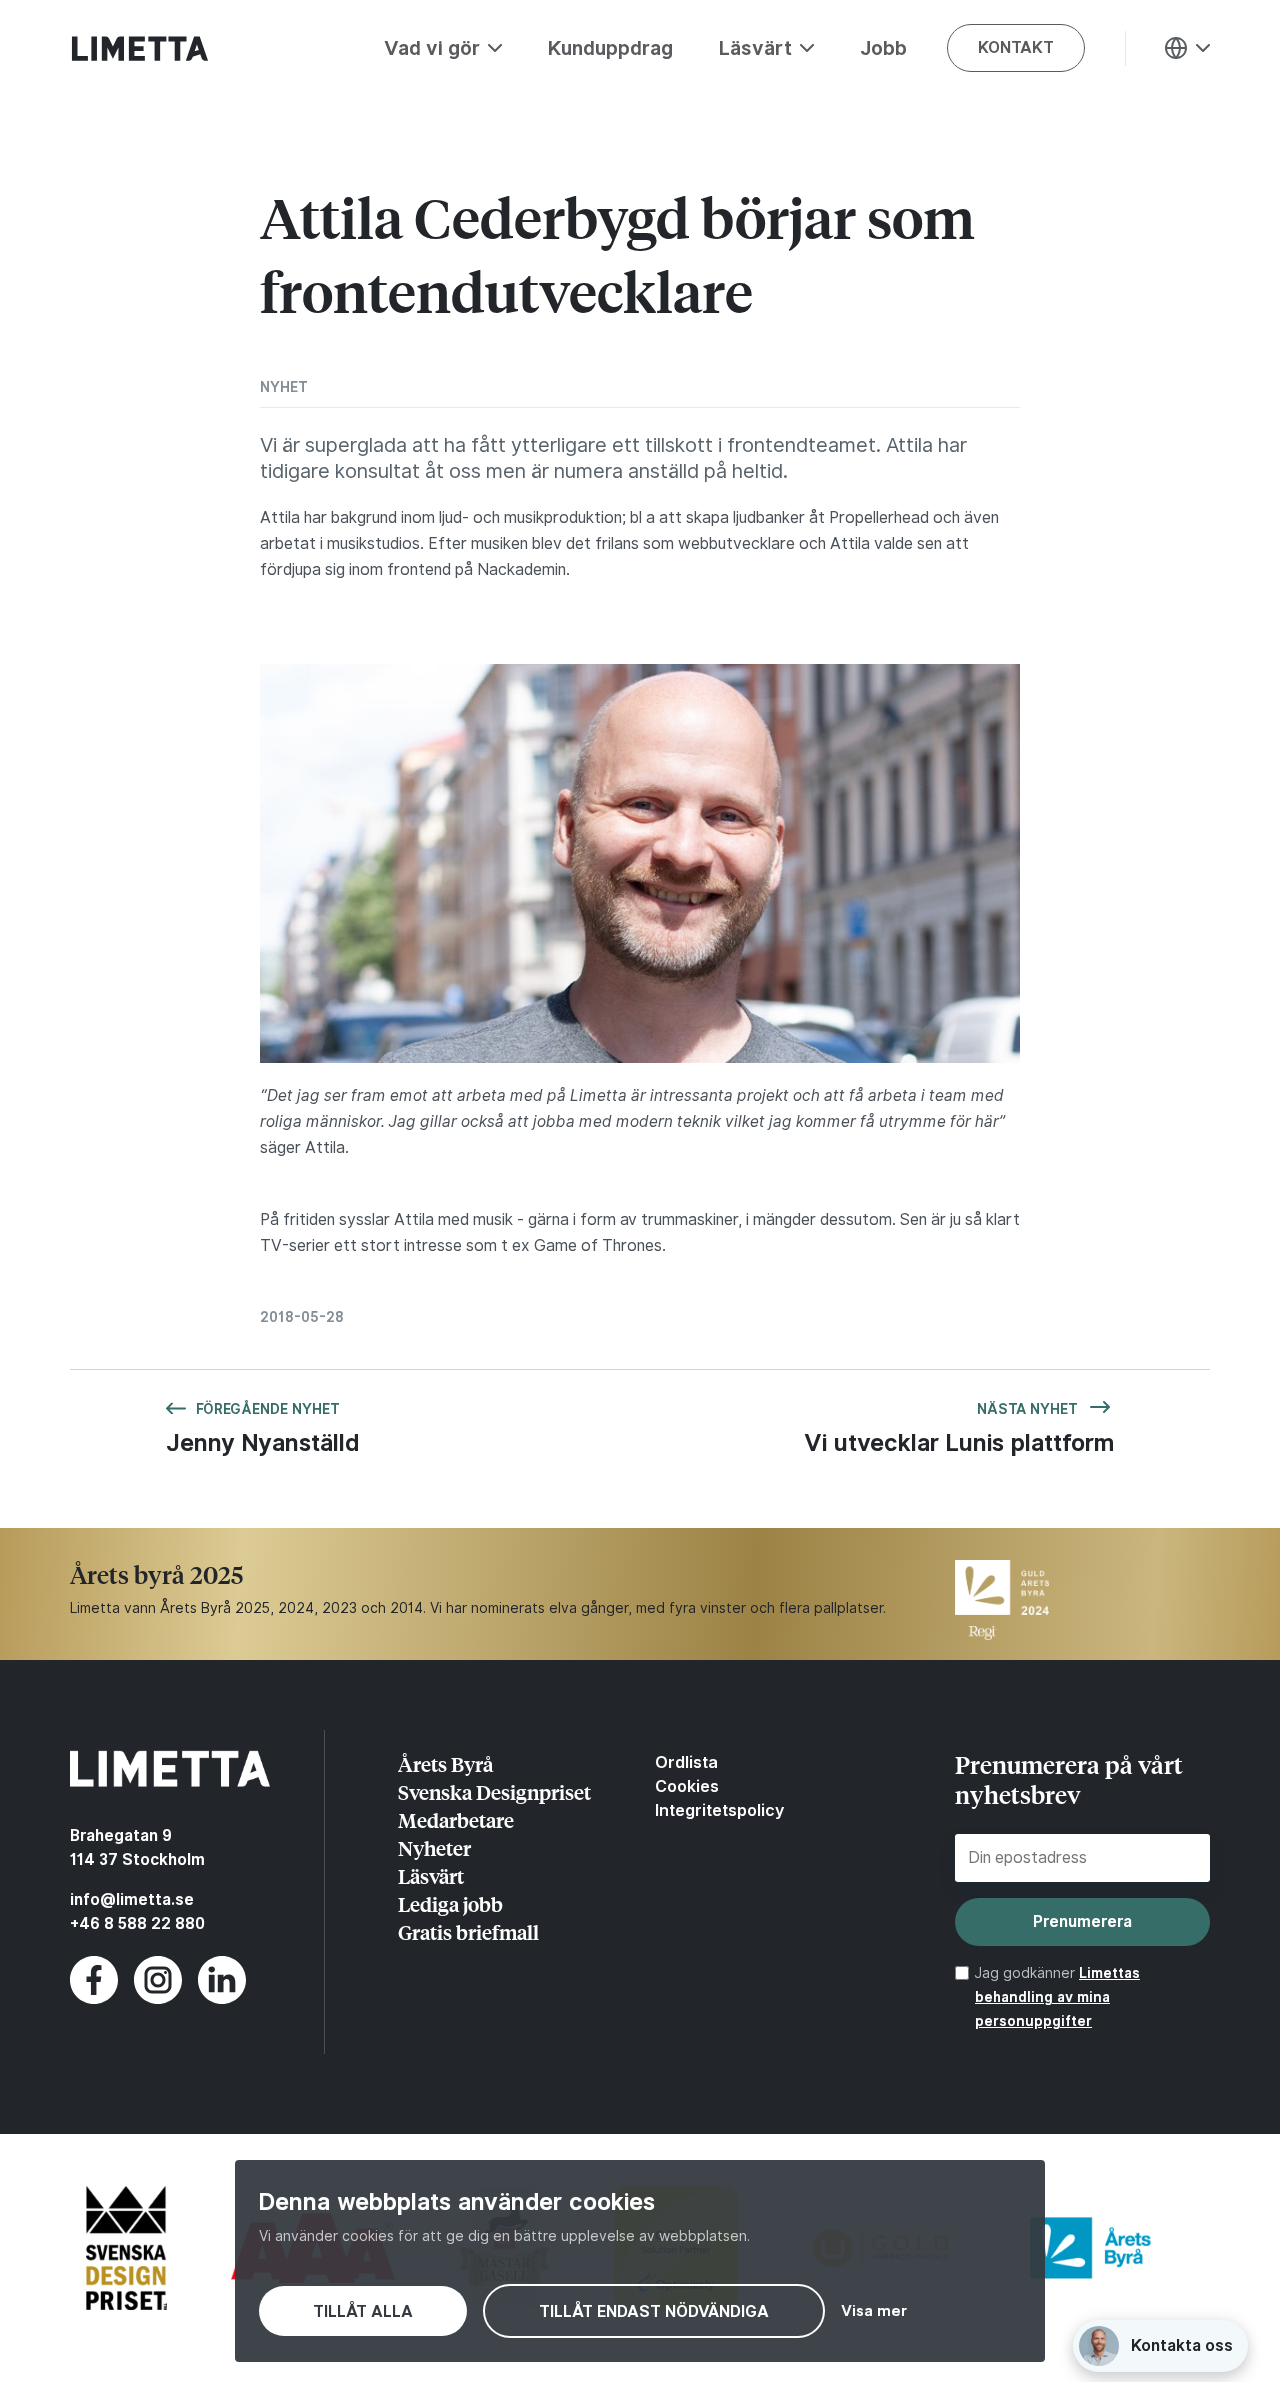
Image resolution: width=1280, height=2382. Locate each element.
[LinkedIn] (222, 1998)
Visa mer (874, 2310)
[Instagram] (158, 1998)
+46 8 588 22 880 (137, 1923)
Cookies (687, 1786)
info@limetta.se (132, 1899)
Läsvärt (431, 1875)
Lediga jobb (450, 1903)
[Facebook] (94, 1998)
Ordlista (686, 1762)
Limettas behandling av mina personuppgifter (1057, 1997)
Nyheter (434, 1847)
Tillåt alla (363, 2311)
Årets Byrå (445, 1763)
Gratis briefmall (468, 1931)
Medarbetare (456, 1819)
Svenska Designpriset (494, 1791)
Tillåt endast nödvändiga (654, 2311)
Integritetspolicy (719, 1810)
